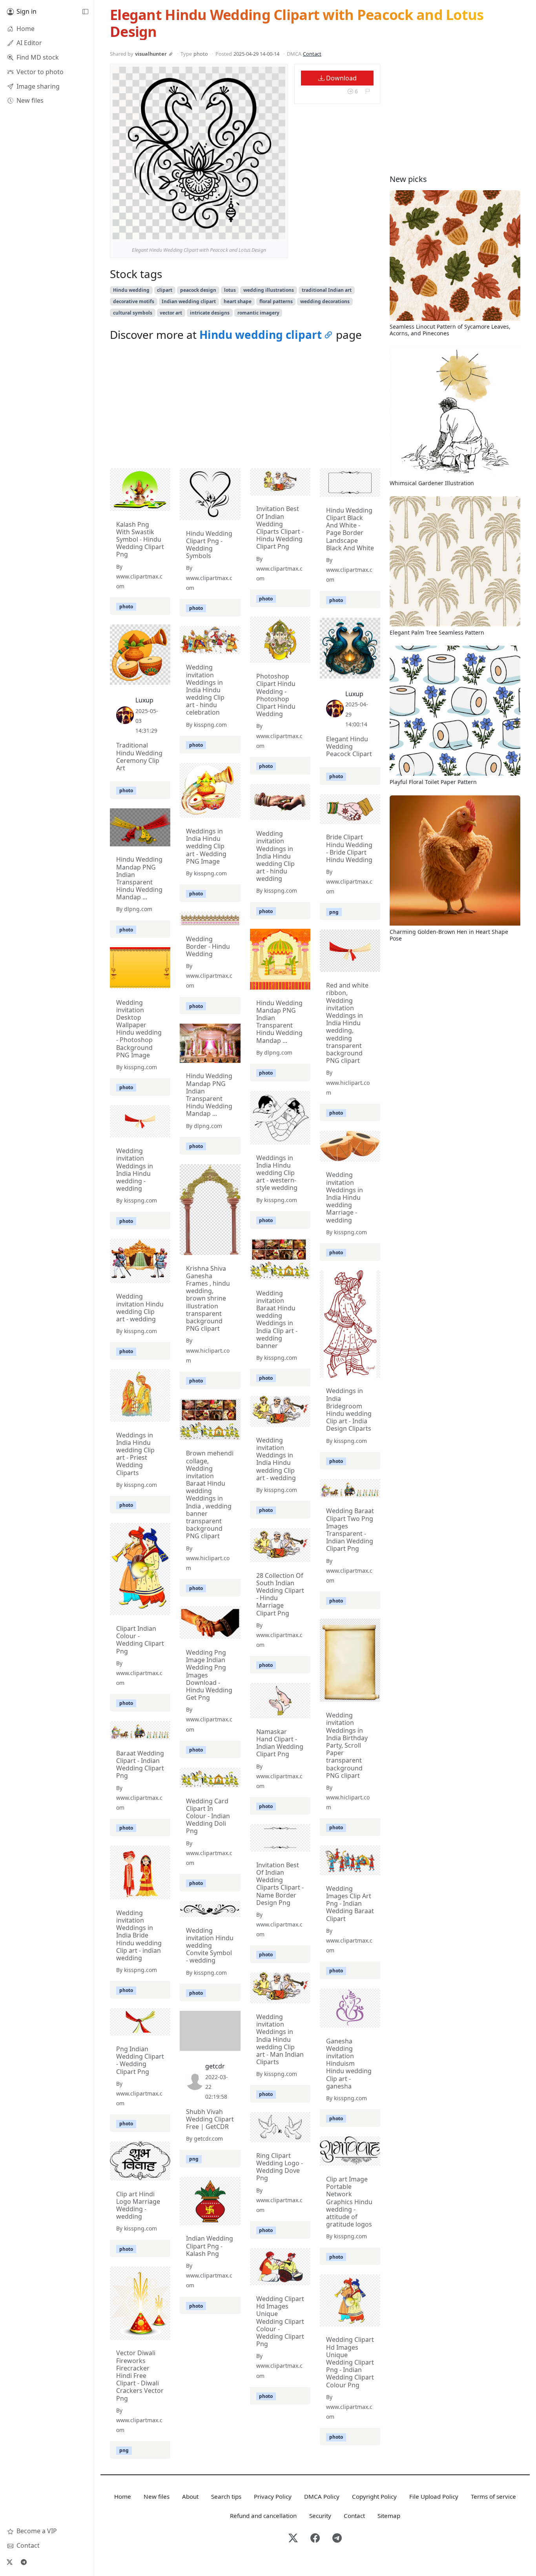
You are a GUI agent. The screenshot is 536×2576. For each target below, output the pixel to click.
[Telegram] (24, 2562)
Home (123, 2496)
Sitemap (389, 2516)
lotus (230, 290)
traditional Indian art (327, 290)
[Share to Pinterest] (277, 231)
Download (341, 78)
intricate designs (210, 313)
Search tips (226, 2496)
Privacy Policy (273, 2496)
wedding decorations (325, 301)
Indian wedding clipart (189, 301)
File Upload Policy (434, 2496)
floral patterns (276, 301)
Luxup (354, 694)
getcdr (215, 2066)
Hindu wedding (131, 290)
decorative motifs (134, 301)
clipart (165, 290)
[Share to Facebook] (263, 231)
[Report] (367, 92)
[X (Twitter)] (9, 2562)
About (190, 2496)
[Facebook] (315, 2539)
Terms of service (493, 2496)
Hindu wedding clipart (261, 335)
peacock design (198, 290)
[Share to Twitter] (249, 231)
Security (320, 2516)
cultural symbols (133, 313)
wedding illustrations (269, 290)
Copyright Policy (374, 2496)
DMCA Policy (322, 2496)
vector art (171, 313)
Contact (312, 54)
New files (157, 2496)
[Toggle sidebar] (85, 12)
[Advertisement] (245, 407)
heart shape (238, 301)
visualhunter (151, 54)
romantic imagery (258, 313)
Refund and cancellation (263, 2516)
